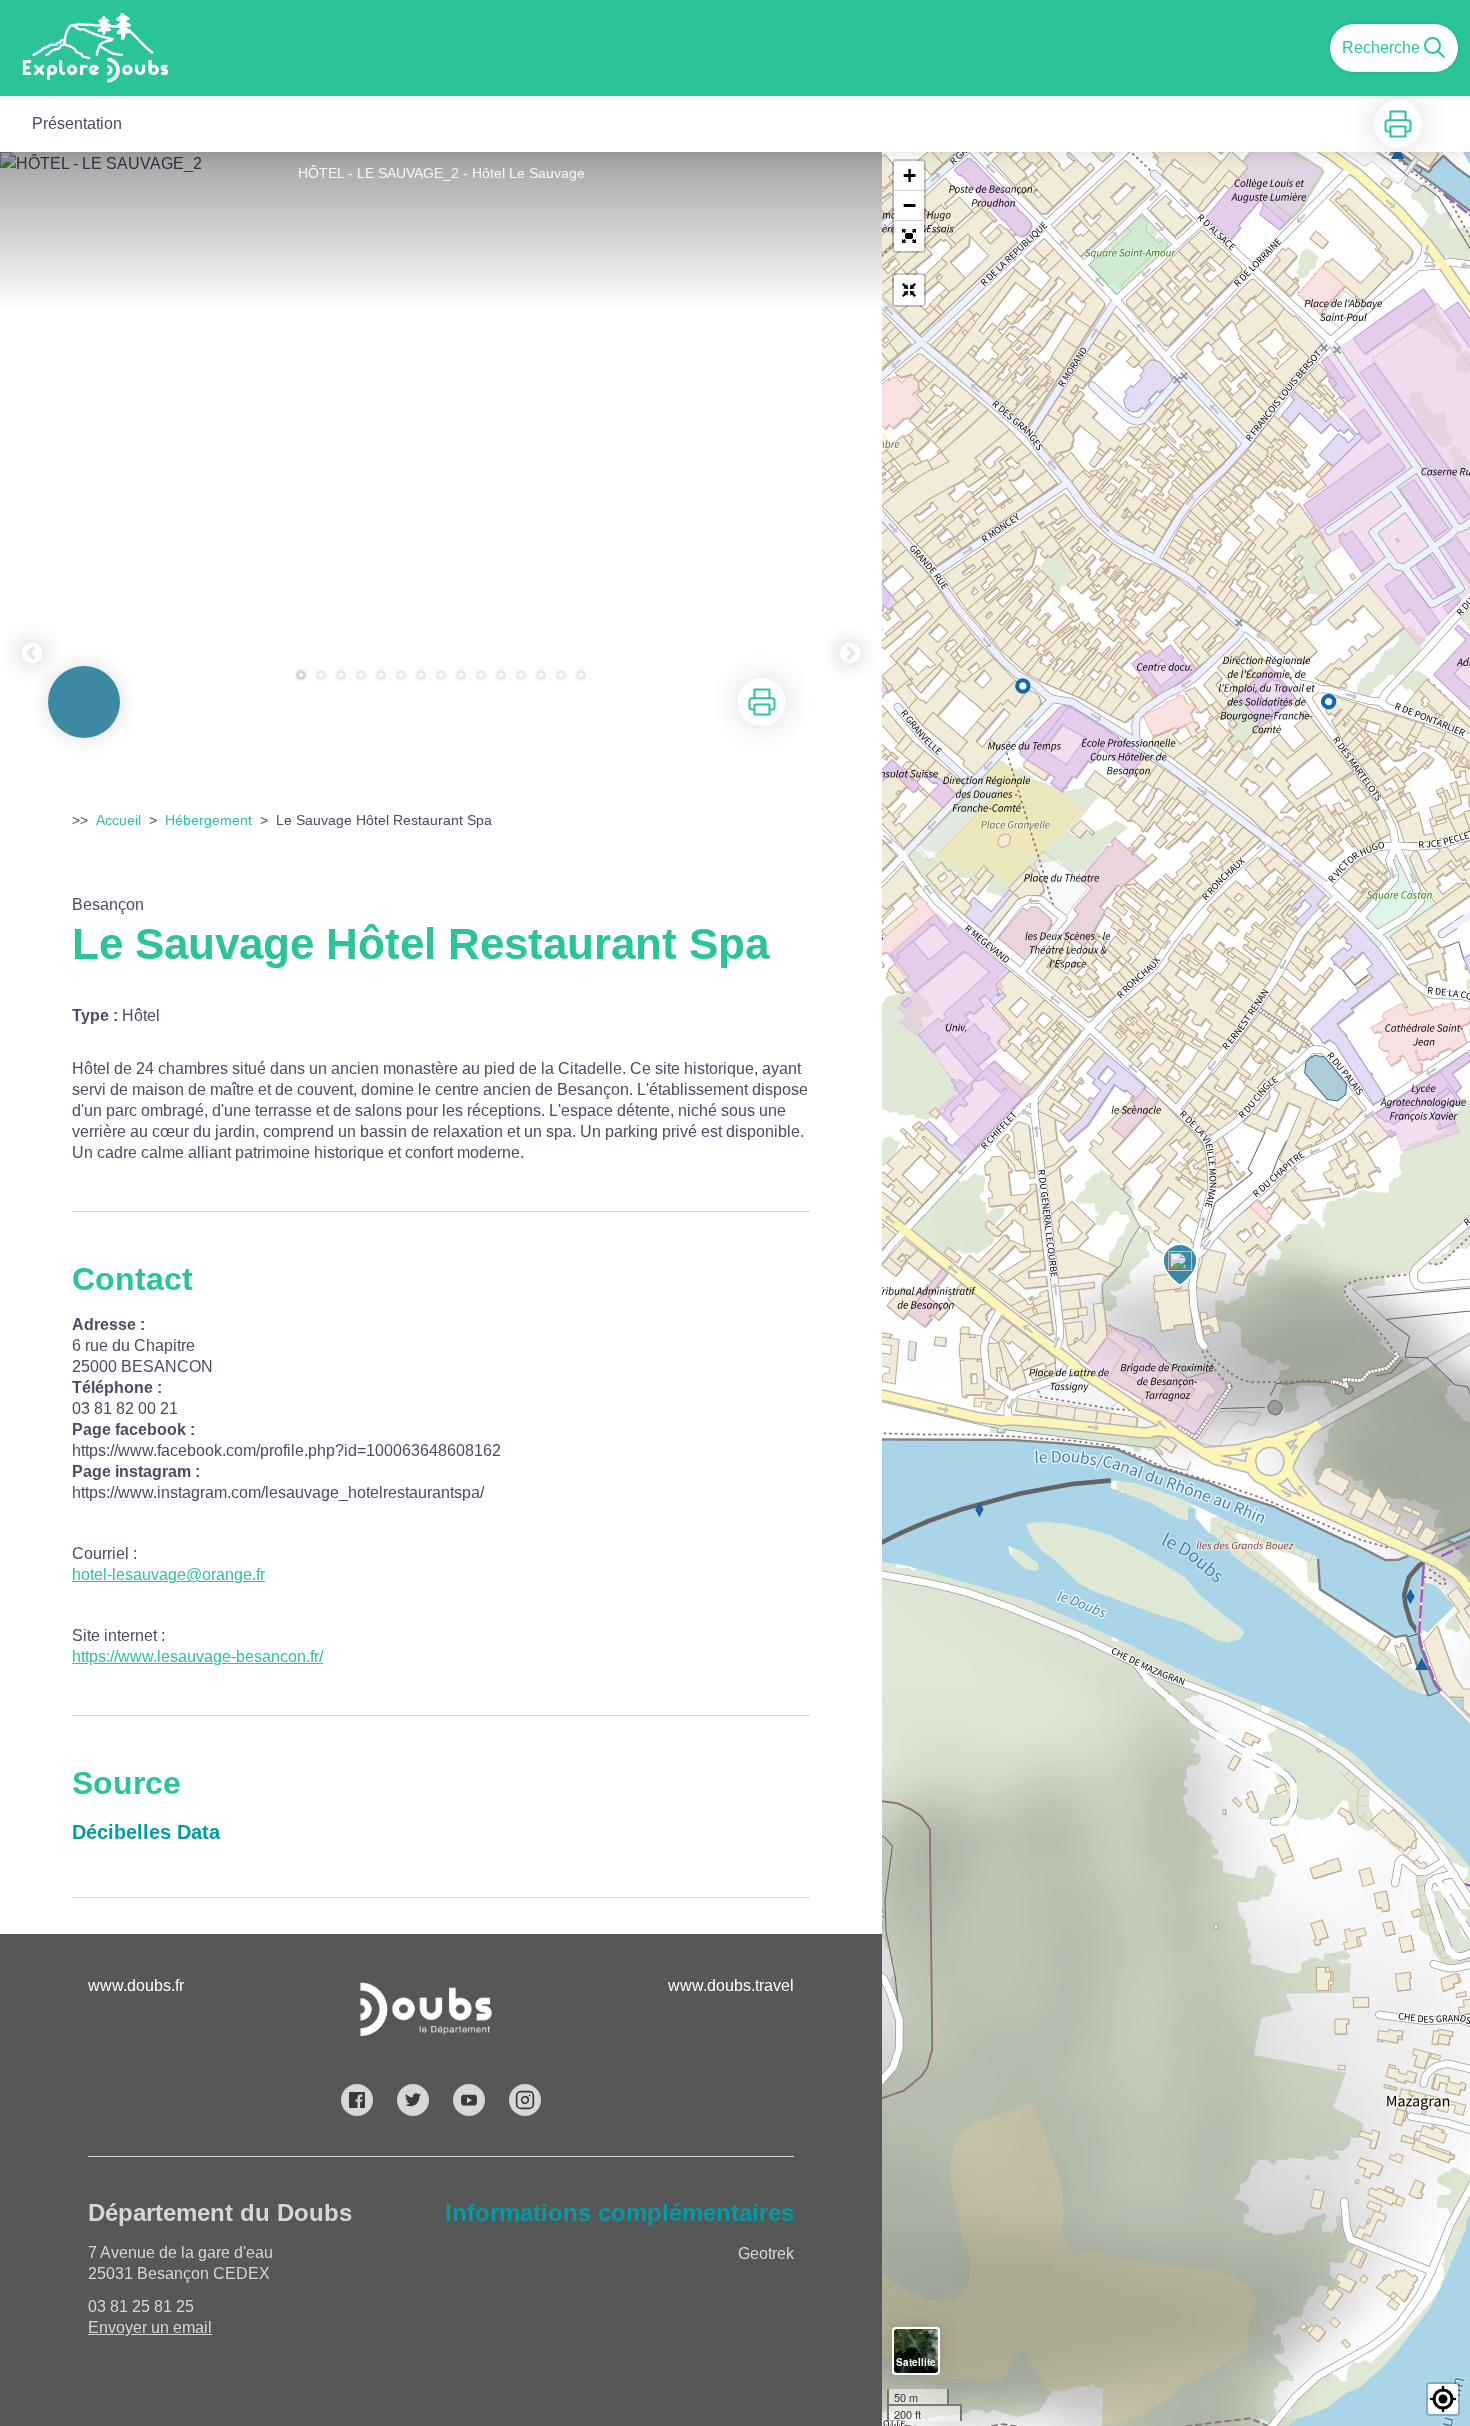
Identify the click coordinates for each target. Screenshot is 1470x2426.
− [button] (909, 205)
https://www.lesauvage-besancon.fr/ (197, 1656)
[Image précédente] (32, 427)
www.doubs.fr (136, 1985)
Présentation (77, 123)
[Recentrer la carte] (909, 290)
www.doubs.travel (731, 1985)
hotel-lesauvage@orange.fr (168, 1574)
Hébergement (208, 820)
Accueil (118, 820)
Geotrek (766, 2253)
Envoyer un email (150, 2327)
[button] (909, 236)
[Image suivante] (850, 427)
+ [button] (909, 175)
